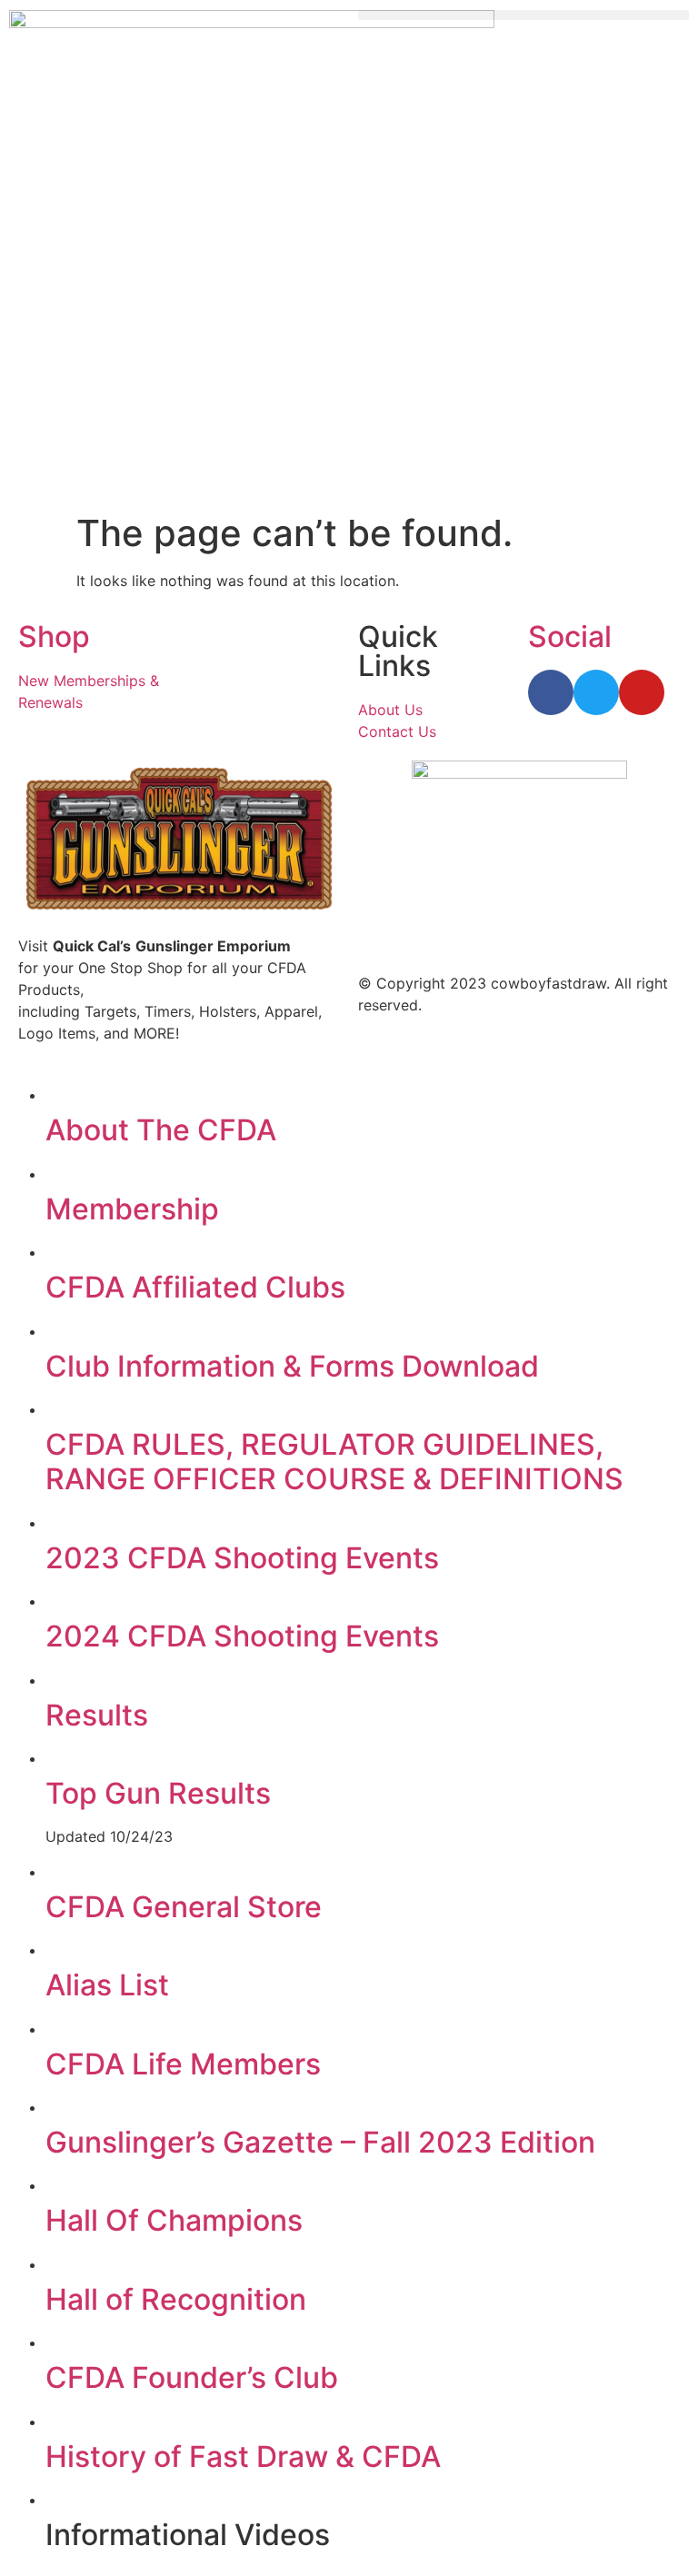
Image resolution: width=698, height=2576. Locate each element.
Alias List (107, 1985)
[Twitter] (596, 692)
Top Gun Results (158, 1793)
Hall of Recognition (176, 2299)
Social (570, 637)
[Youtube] (642, 692)
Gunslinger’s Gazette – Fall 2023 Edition (320, 2142)
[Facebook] (551, 692)
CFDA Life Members (183, 2064)
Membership (132, 1209)
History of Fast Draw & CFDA (243, 2457)
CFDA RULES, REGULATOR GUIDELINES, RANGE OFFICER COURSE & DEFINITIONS (334, 1462)
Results (97, 1715)
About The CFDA (161, 1130)
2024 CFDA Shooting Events (242, 1636)
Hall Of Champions (174, 2220)
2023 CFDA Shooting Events (242, 1558)
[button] (523, 15)
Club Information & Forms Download (292, 1366)
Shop (54, 637)
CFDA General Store (184, 1907)
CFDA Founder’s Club (192, 2377)
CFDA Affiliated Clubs (195, 1287)
